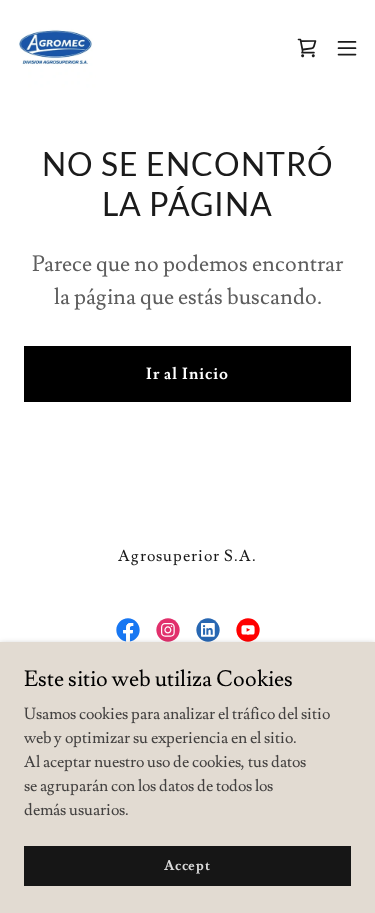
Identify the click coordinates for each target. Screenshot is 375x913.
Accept (187, 865)
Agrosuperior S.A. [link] (187, 556)
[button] (347, 48)
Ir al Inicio (187, 374)
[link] (56, 48)
